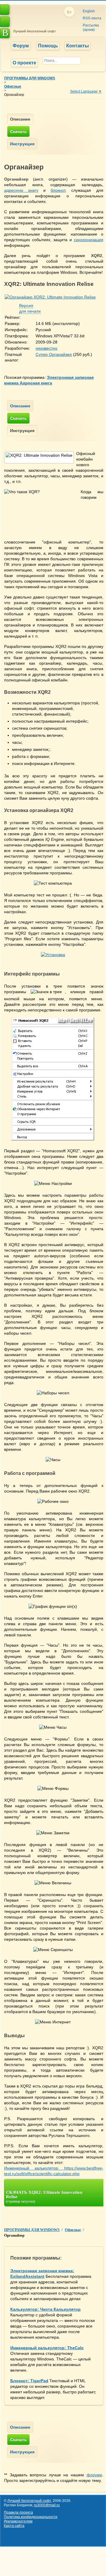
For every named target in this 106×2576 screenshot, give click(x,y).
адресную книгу (21, 190)
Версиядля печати (30, 308)
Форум (21, 46)
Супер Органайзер (54, 354)
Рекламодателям (18, 2521)
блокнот (58, 190)
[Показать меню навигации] (5, 22)
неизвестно (47, 348)
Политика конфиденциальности (31, 2517)
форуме (94, 2475)
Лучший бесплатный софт (34, 31)
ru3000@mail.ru (47, 2505)
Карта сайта (14, 2526)
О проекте (24, 63)
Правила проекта (18, 2512)
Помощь (48, 46)
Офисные (13, 86)
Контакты (78, 46)
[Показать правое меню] (5, 10)
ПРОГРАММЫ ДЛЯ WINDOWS (30, 78)
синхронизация (89, 240)
